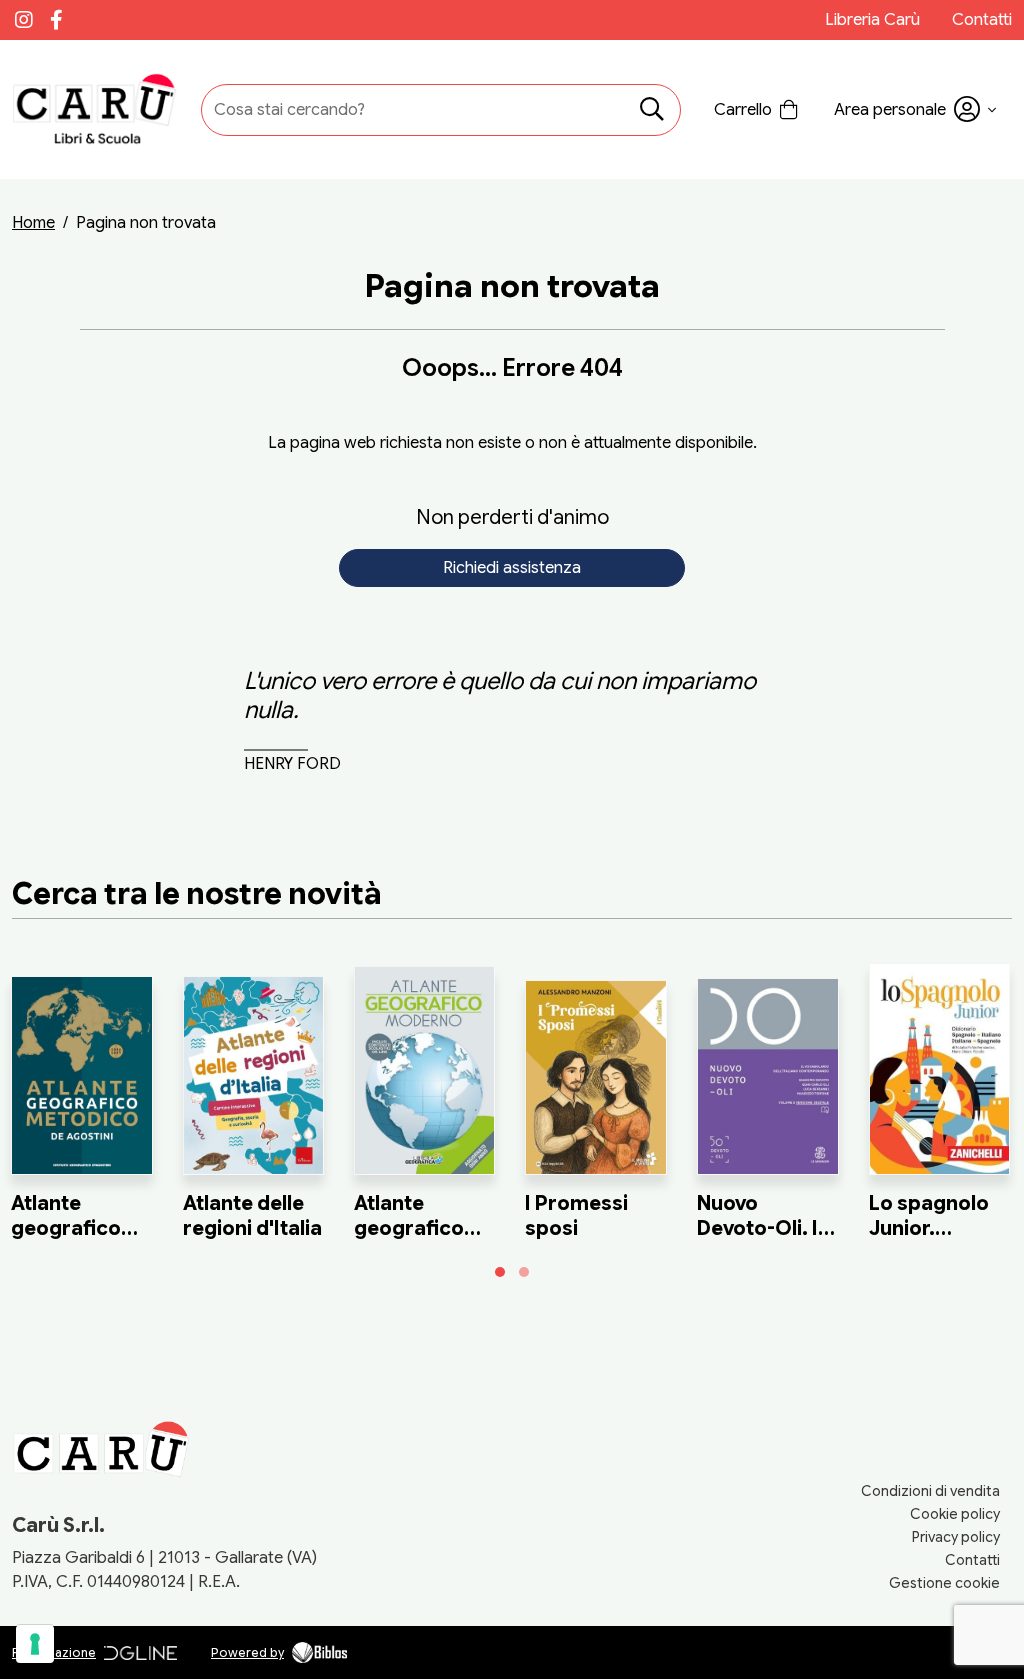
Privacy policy (956, 1537)
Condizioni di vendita (930, 1491)
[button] (915, 110)
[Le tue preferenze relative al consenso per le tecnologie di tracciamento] (35, 1644)
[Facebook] (56, 20)
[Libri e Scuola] (97, 109)
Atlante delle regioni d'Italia (252, 1216)
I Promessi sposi (576, 1216)
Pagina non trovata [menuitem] (146, 223)
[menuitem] (33, 223)
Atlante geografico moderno (409, 1228)
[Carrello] (758, 110)
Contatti (982, 20)
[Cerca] (652, 110)
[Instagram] (24, 20)
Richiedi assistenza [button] (512, 568)
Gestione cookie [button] (944, 1583)
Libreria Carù (872, 20)
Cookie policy (955, 1514)
